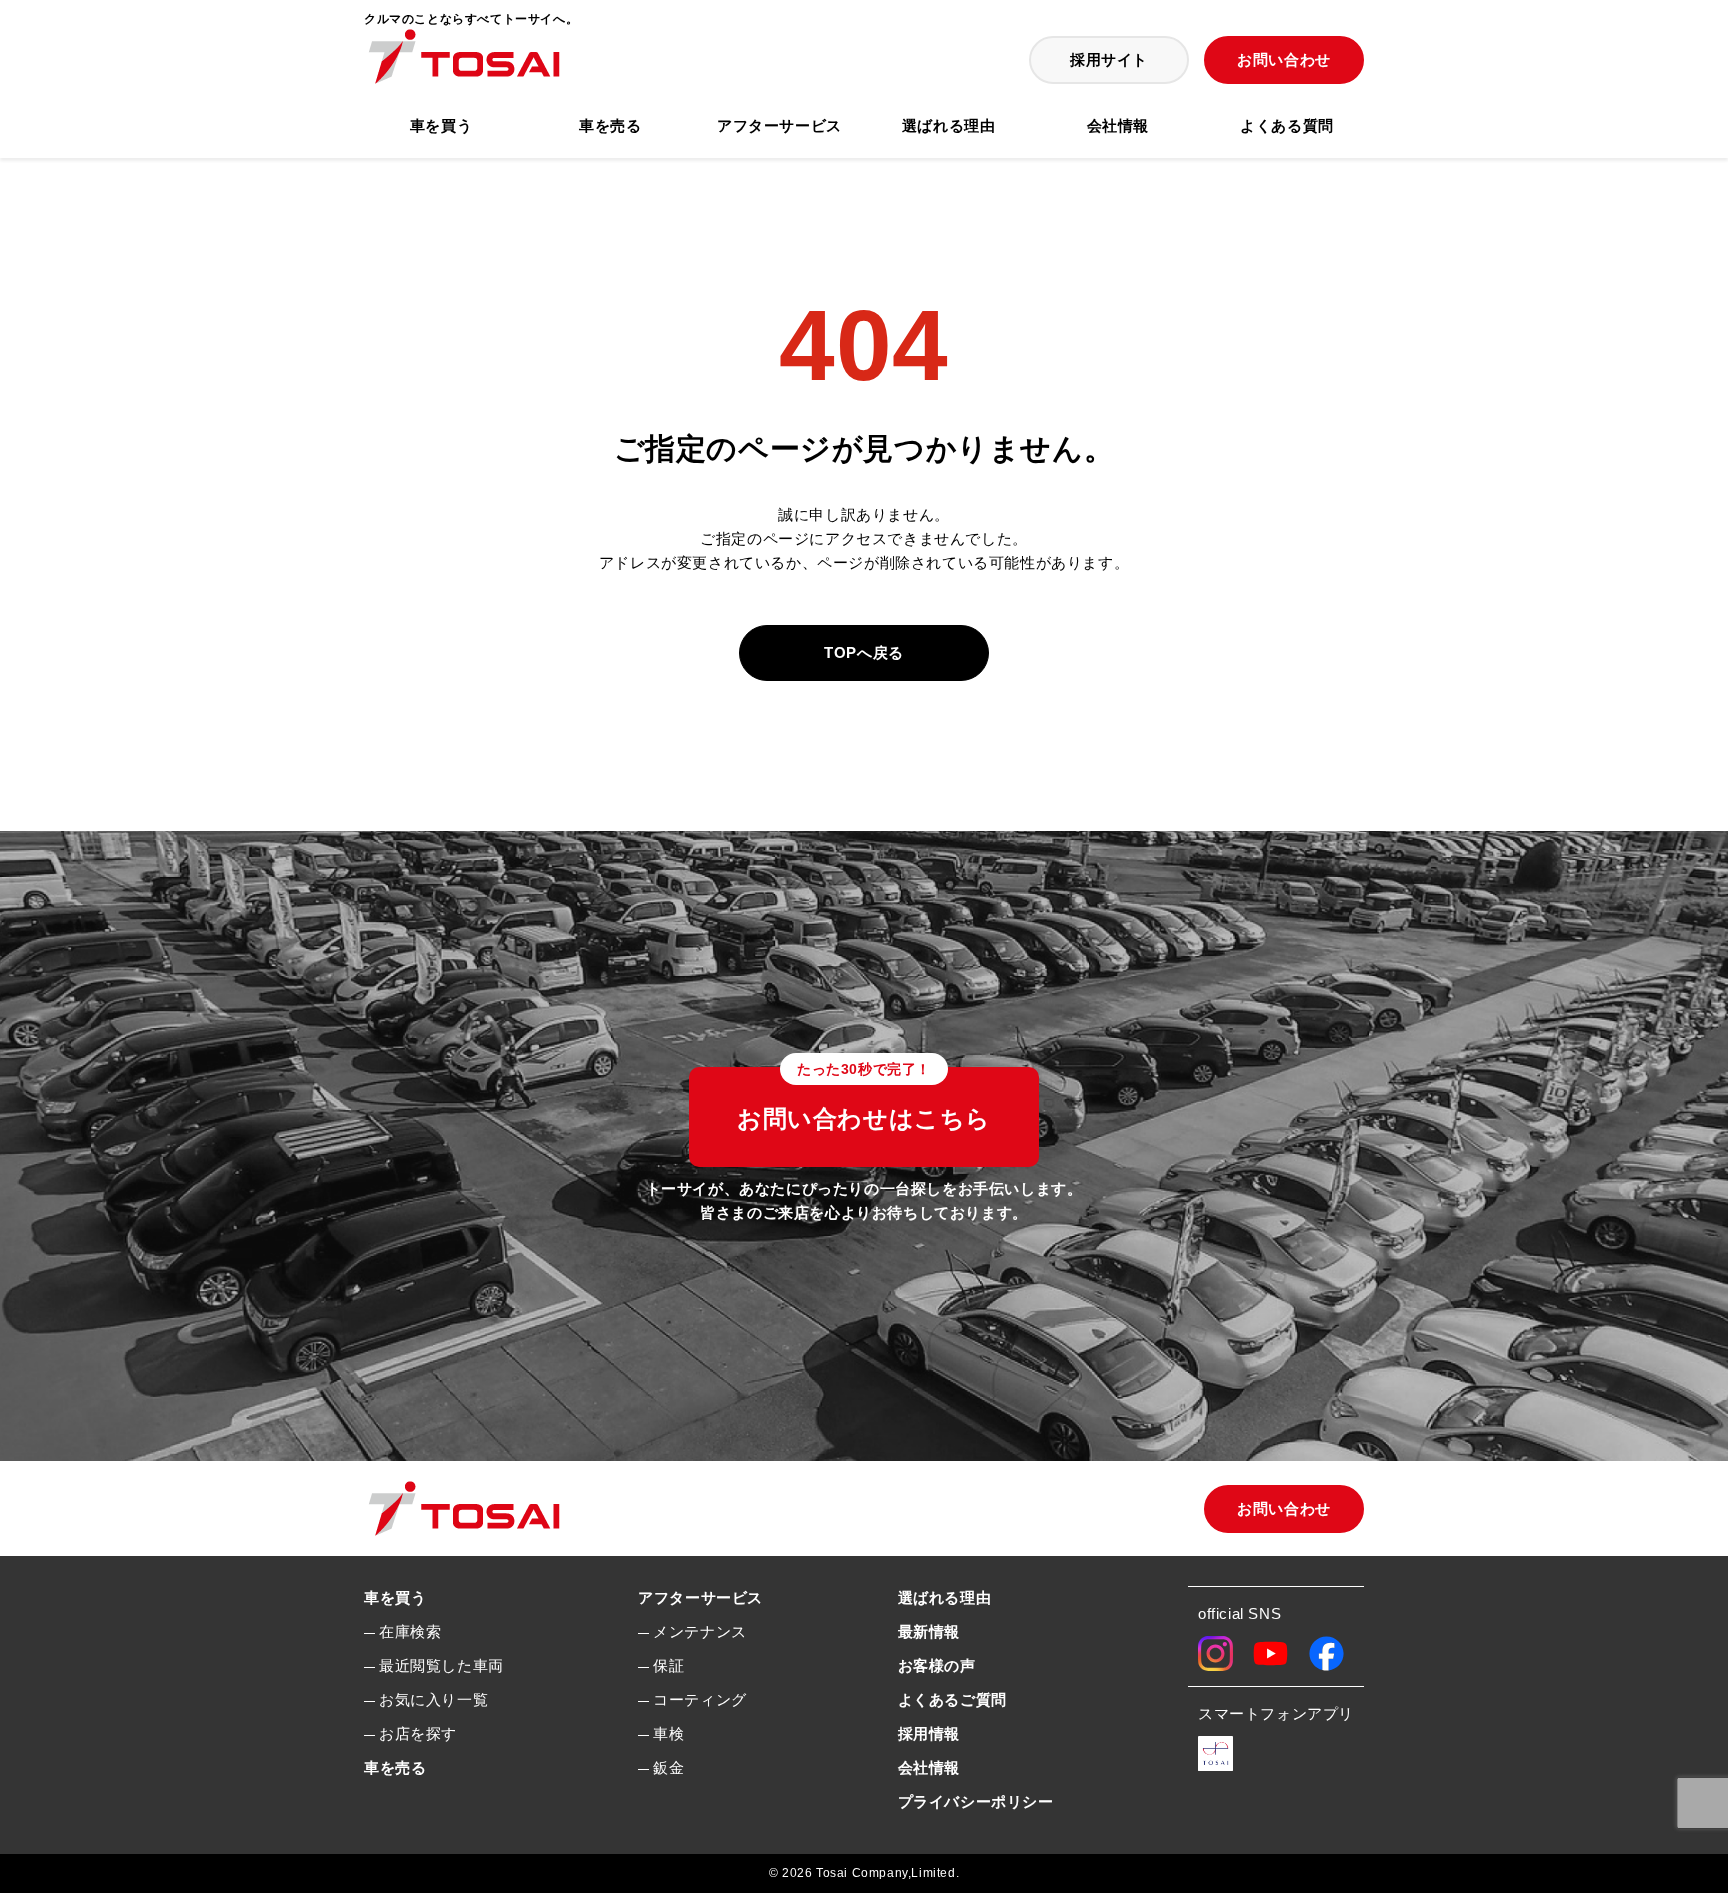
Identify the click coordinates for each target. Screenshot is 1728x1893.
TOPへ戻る (864, 652)
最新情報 (929, 1631)
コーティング (700, 1699)
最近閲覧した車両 (441, 1665)
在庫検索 (410, 1631)
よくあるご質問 (952, 1699)
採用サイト (1109, 59)
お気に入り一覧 (433, 1699)
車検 (668, 1733)
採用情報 (929, 1733)
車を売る (610, 125)
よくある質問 (1287, 125)
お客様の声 (937, 1665)
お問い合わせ (1284, 59)
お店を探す (418, 1733)
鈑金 (668, 1767)
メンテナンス (700, 1631)
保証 (668, 1665)
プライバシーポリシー (976, 1801)
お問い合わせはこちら (864, 1099)
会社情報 (1118, 125)
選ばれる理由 (949, 125)
